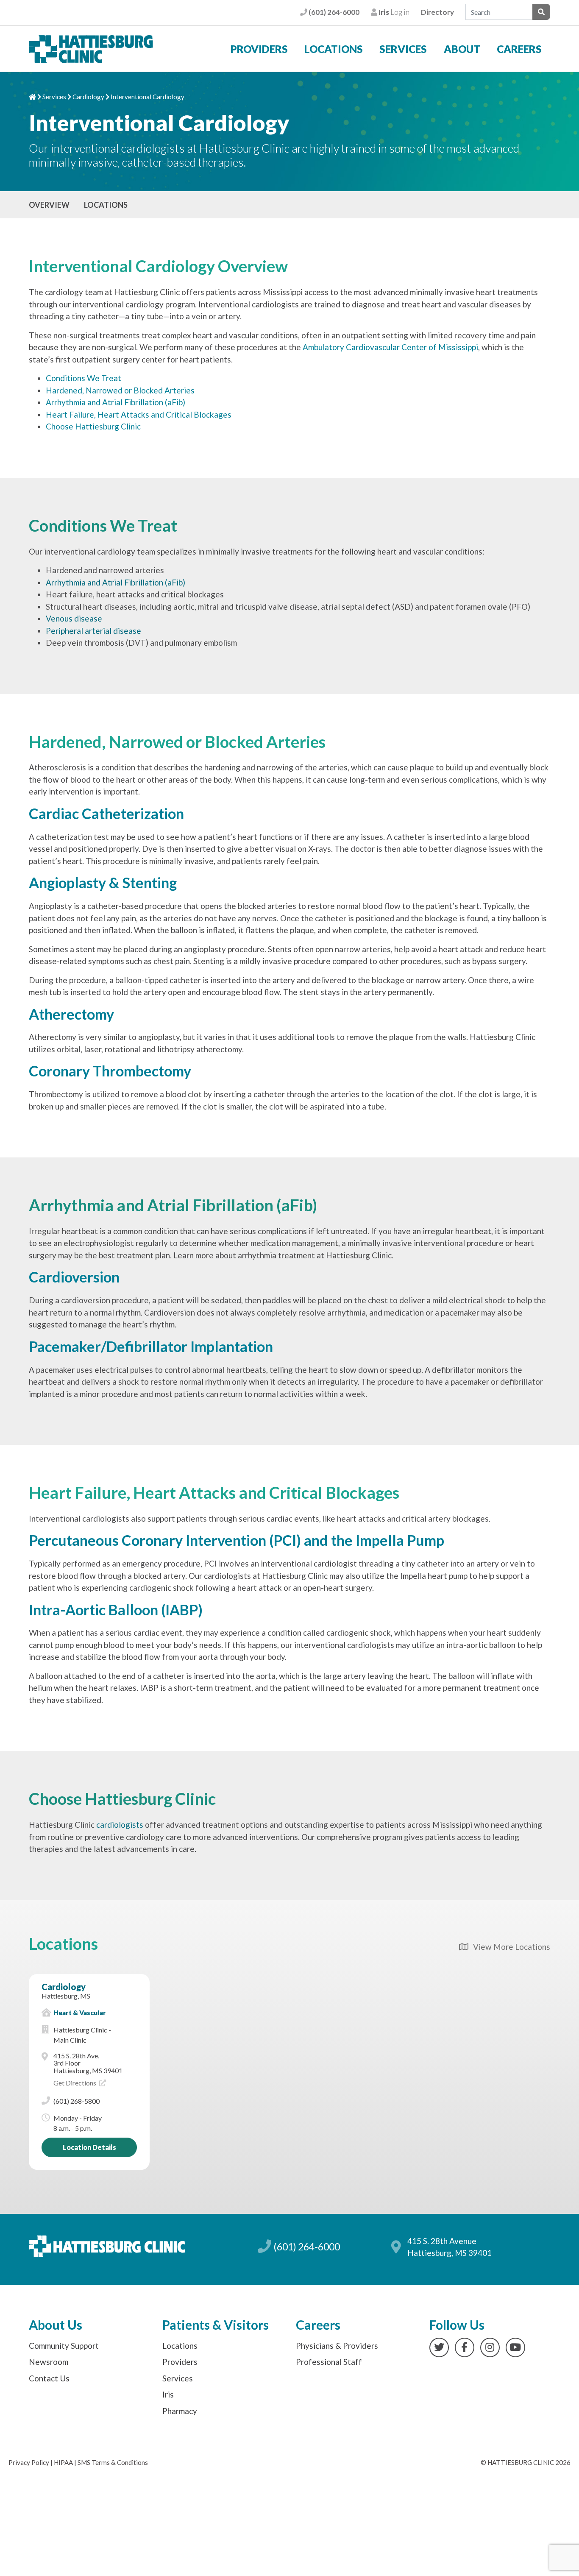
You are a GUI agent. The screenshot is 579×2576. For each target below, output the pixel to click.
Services (403, 49)
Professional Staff (329, 2362)
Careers (519, 49)
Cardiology (88, 97)
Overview (49, 205)
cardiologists (120, 1825)
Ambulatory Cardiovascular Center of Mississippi (390, 347)
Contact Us (49, 2378)
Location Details (89, 2147)
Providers (259, 49)
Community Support (64, 2346)
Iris (168, 2394)
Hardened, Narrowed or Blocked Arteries (120, 390)
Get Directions (75, 2083)
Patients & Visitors (216, 2325)
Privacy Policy (29, 2462)
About (462, 49)
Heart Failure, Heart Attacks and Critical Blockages (139, 414)
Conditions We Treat (84, 378)
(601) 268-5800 (77, 2101)
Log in (393, 12)
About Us (56, 2325)
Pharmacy (180, 2411)
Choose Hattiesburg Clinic (93, 426)
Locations (334, 49)
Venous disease (74, 618)
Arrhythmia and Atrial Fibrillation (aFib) (116, 402)
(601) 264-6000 (333, 12)
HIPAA (63, 2462)
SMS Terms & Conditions (113, 2462)
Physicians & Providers (337, 2346)
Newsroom (49, 2362)
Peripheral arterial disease (93, 631)
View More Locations (509, 1947)
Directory (437, 12)
